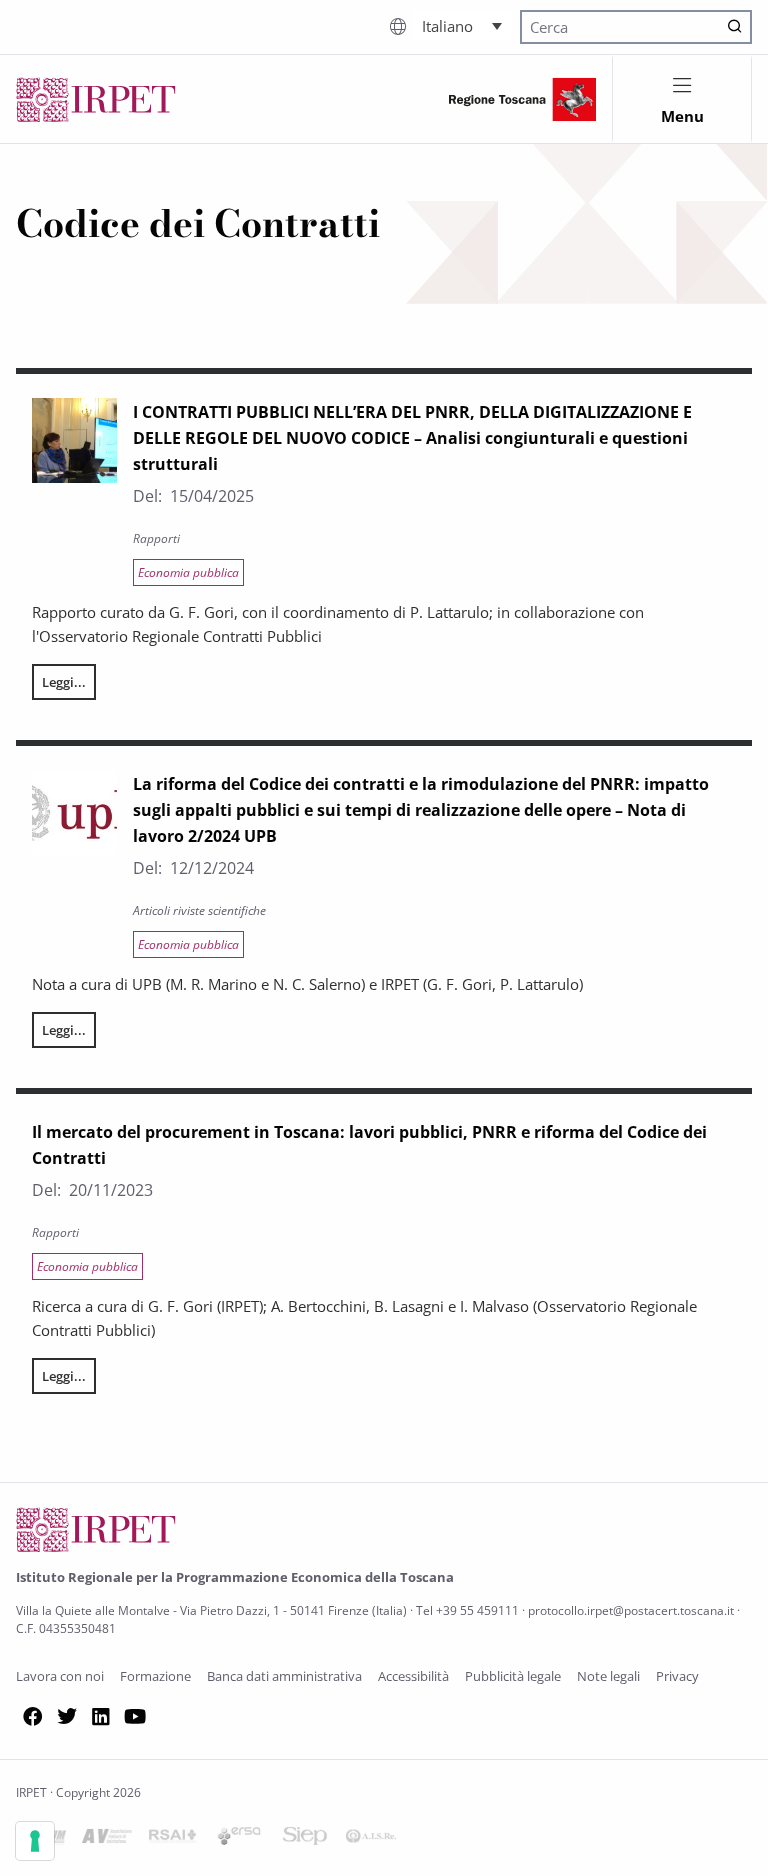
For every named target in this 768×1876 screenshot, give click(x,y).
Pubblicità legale (513, 1676)
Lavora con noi (60, 1676)
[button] (462, 25)
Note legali (608, 1676)
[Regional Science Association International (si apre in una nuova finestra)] (173, 1839)
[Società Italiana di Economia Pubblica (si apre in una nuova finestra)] (305, 1839)
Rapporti (156, 538)
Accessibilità (413, 1676)
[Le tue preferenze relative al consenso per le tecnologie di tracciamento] (35, 1841)
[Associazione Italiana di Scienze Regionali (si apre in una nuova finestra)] (371, 1839)
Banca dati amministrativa (284, 1676)
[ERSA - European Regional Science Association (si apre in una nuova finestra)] (239, 1839)
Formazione (155, 1676)
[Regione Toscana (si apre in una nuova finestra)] (522, 99)
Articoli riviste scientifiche (199, 910)
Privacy (677, 1676)
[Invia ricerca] (735, 27)
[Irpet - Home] (96, 99)
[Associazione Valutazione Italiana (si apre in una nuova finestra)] (107, 1839)
